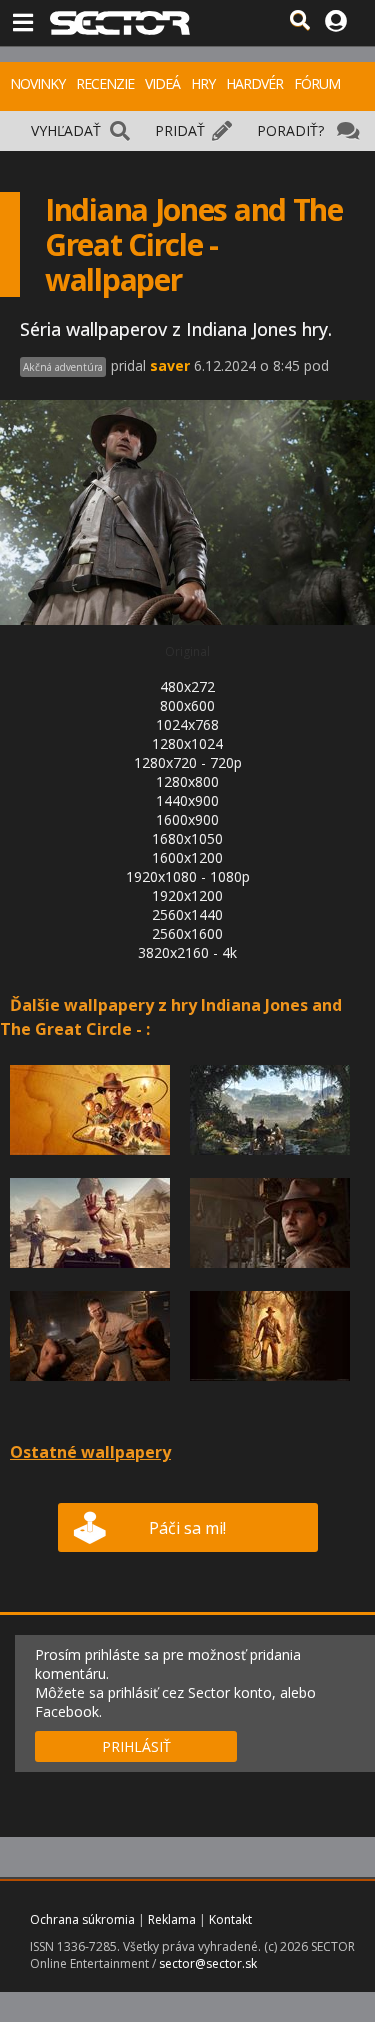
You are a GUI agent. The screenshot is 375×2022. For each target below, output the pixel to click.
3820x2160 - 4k (187, 952)
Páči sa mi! (187, 1528)
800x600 (187, 705)
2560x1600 (187, 933)
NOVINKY (37, 83)
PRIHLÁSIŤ (136, 1746)
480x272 (187, 686)
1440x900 (187, 800)
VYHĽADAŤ (66, 130)
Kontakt (230, 1919)
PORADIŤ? (290, 130)
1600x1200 (187, 857)
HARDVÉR (254, 83)
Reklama (172, 1919)
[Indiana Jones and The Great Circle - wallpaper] (90, 1160)
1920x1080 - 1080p (188, 876)
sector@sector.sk (208, 1963)
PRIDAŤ (180, 130)
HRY (203, 83)
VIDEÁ (162, 83)
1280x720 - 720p (188, 762)
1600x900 (187, 819)
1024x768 (187, 724)
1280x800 (187, 781)
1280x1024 (187, 743)
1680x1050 (187, 838)
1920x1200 (187, 895)
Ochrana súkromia (82, 1919)
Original (187, 651)
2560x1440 (187, 914)
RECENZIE (105, 83)
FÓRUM (317, 83)
